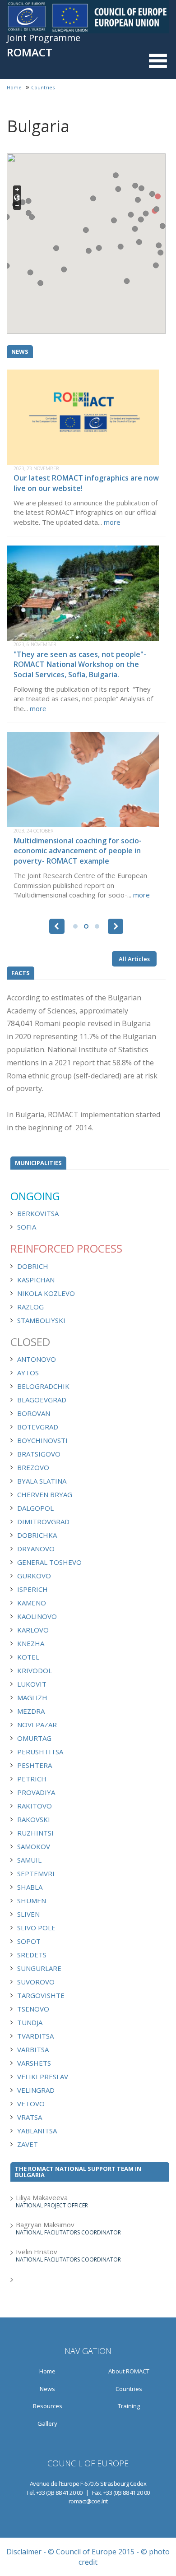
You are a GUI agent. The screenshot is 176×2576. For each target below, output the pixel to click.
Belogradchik (43, 1386)
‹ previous (57, 926)
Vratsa (30, 2117)
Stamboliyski (41, 1320)
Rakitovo (35, 1806)
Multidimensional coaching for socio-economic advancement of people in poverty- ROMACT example (78, 851)
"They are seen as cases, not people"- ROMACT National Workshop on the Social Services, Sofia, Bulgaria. (80, 665)
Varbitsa (33, 2049)
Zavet (28, 2144)
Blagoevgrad (42, 1400)
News (47, 2389)
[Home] (88, 17)
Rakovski (34, 1819)
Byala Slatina (42, 1481)
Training (129, 2406)
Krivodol (35, 1670)
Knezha (31, 1643)
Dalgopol (35, 1508)
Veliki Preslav (43, 2077)
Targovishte (41, 1995)
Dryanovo (36, 1549)
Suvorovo (36, 1982)
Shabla (30, 1887)
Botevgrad (38, 1427)
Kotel (28, 1657)
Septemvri (36, 1873)
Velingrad (36, 2090)
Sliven (28, 1914)
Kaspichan (36, 1280)
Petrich (32, 1779)
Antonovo (37, 1359)
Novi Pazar (37, 1725)
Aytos (28, 1373)
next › (116, 926)
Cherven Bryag (45, 1494)
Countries (43, 87)
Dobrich (33, 1266)
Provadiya (36, 1792)
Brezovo (33, 1467)
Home (14, 87)
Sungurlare (39, 1968)
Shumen (32, 1901)
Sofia (27, 1227)
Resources (48, 2406)
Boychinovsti (42, 1440)
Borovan (34, 1413)
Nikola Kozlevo (46, 1293)
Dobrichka (37, 1535)
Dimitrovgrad (43, 1522)
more (112, 522)
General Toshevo (49, 1562)
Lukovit (32, 1684)
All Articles (134, 959)
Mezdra (31, 1711)
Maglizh (32, 1697)
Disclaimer (24, 2552)
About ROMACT (129, 2371)
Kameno (32, 1603)
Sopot (29, 1941)
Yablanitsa (37, 2131)
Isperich (32, 1589)
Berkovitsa (38, 1213)
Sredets (32, 1955)
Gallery (47, 2423)
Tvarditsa (35, 2036)
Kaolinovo (37, 1616)
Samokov (34, 1846)
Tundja (30, 2022)
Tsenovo (33, 2009)
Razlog (30, 1307)
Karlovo (33, 1630)
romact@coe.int (88, 2501)
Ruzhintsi (35, 1833)
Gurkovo (34, 1576)
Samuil (29, 1860)
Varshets (34, 2063)
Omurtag (34, 1738)
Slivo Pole (36, 1928)
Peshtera (35, 1765)
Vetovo (31, 2104)
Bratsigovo (39, 1454)
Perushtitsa (40, 1752)
